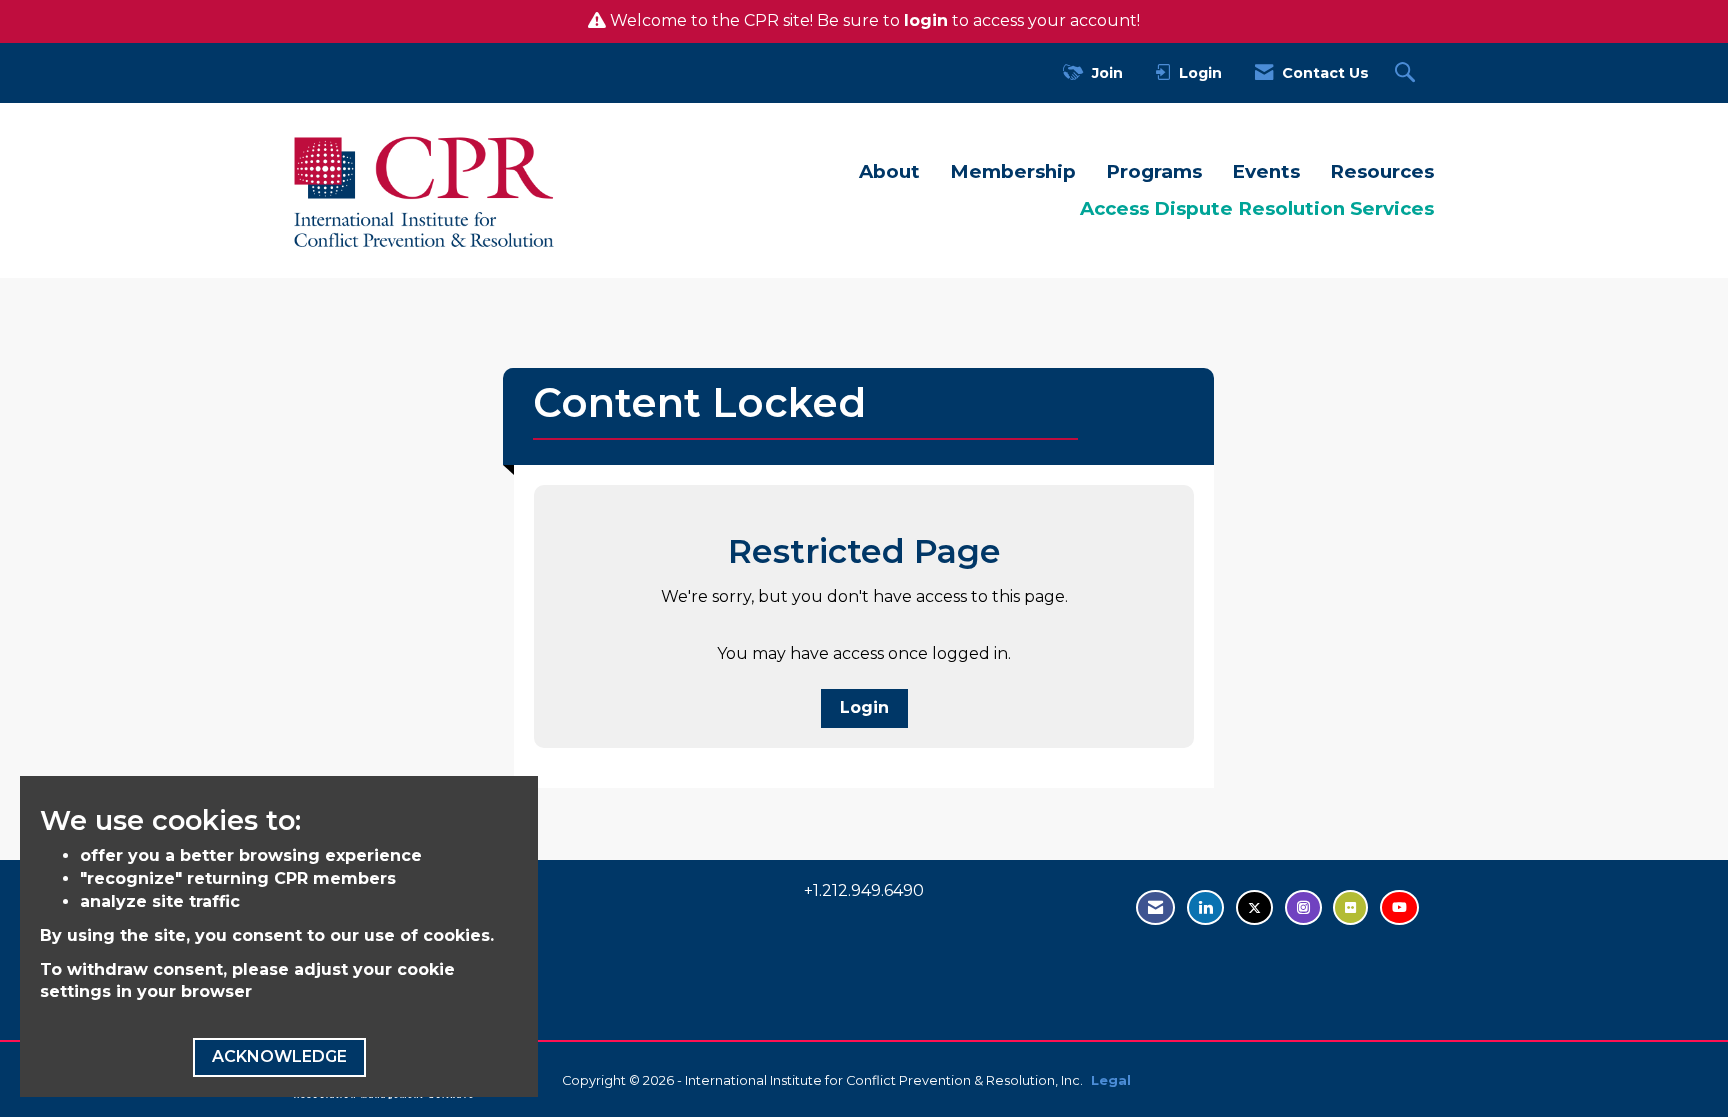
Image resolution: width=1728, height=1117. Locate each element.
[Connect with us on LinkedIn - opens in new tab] (1205, 907)
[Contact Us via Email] (1155, 907)
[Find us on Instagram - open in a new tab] (1303, 907)
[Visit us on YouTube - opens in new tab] (1399, 907)
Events (1266, 171)
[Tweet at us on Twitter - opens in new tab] (1254, 907)
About (889, 171)
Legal (1111, 1080)
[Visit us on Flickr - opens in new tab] (1350, 907)
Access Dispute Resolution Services (1257, 208)
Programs (1154, 171)
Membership (1013, 171)
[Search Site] (1407, 73)
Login (864, 707)
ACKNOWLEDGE (279, 1056)
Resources (1382, 171)
